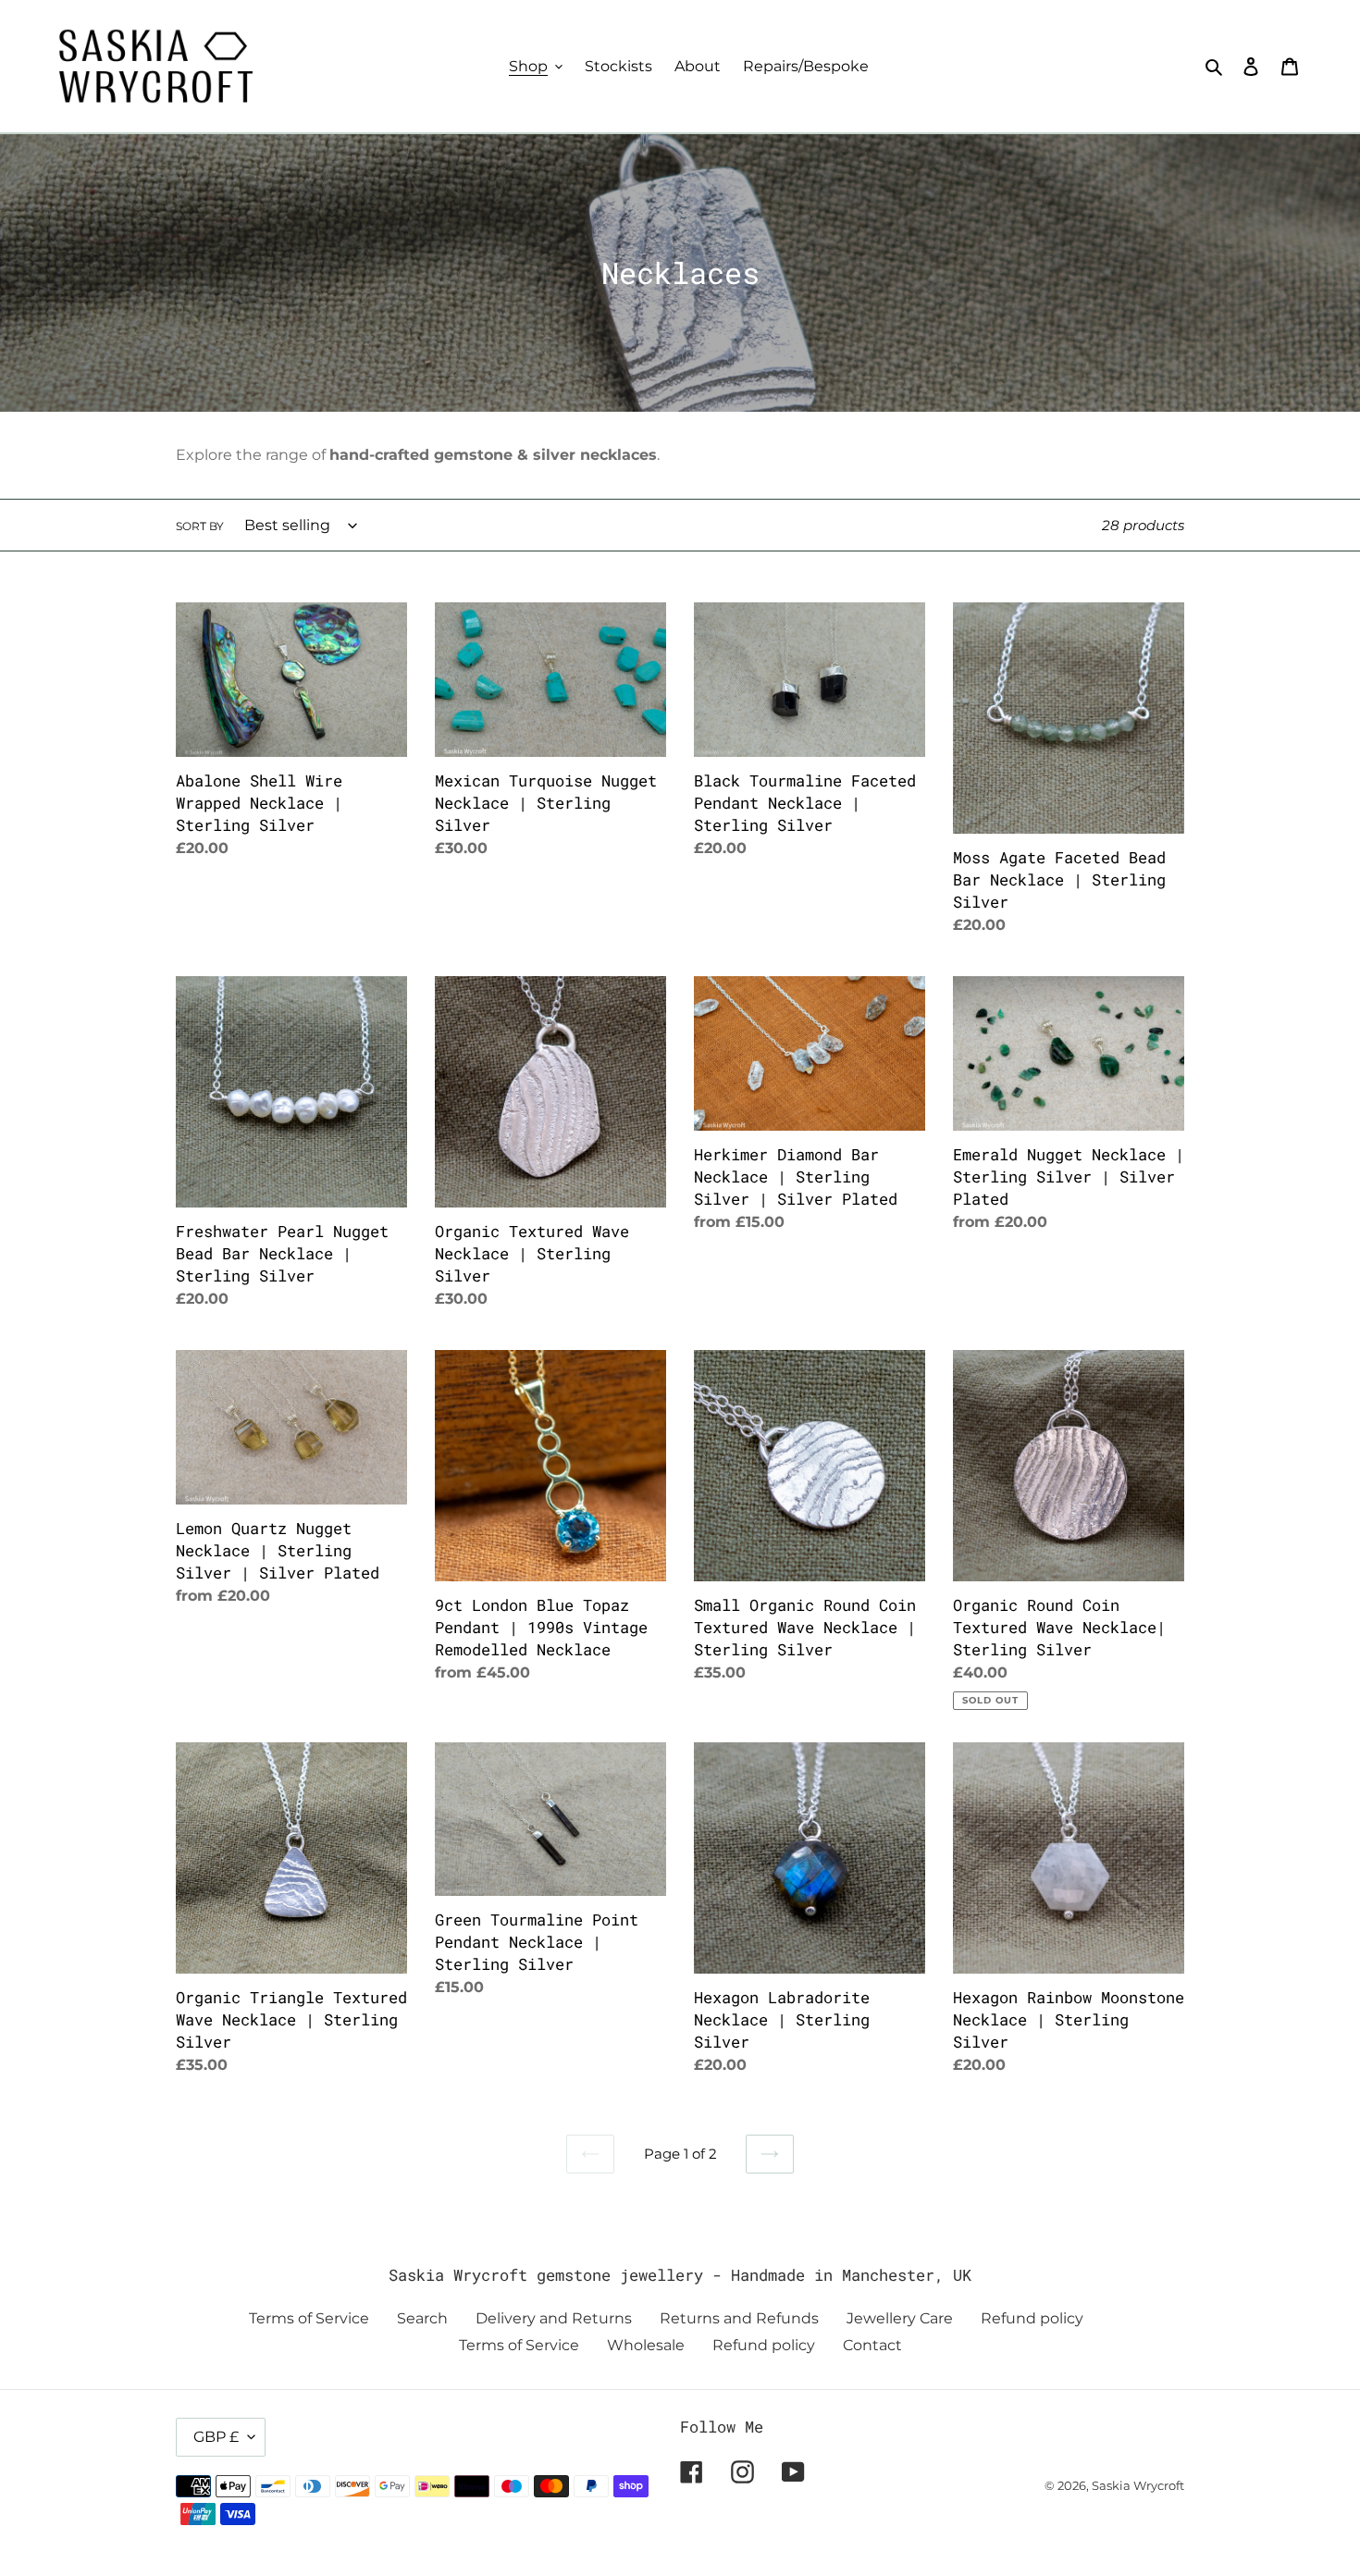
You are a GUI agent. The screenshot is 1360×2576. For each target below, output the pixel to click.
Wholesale (646, 2345)
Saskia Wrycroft (1138, 2485)
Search (422, 2318)
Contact (872, 2345)
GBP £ (216, 2437)
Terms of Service (309, 2318)
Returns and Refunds (739, 2318)
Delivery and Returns (554, 2318)
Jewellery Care (900, 2318)
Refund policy (1032, 2318)
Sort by (200, 526)
